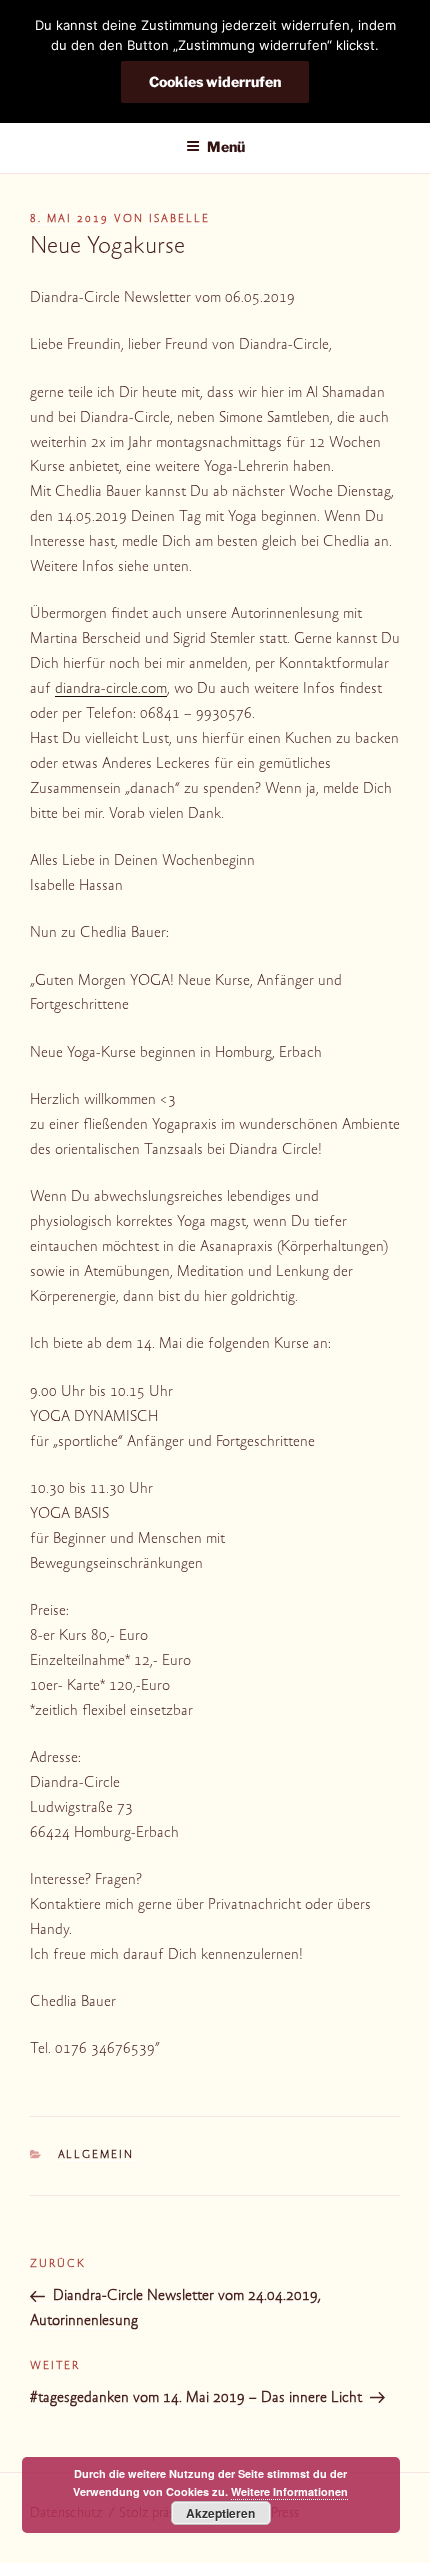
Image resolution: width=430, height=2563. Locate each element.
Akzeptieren (220, 2513)
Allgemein (96, 2155)
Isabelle (179, 219)
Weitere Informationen (289, 2491)
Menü (226, 146)
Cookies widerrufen (215, 81)
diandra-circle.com (111, 689)
